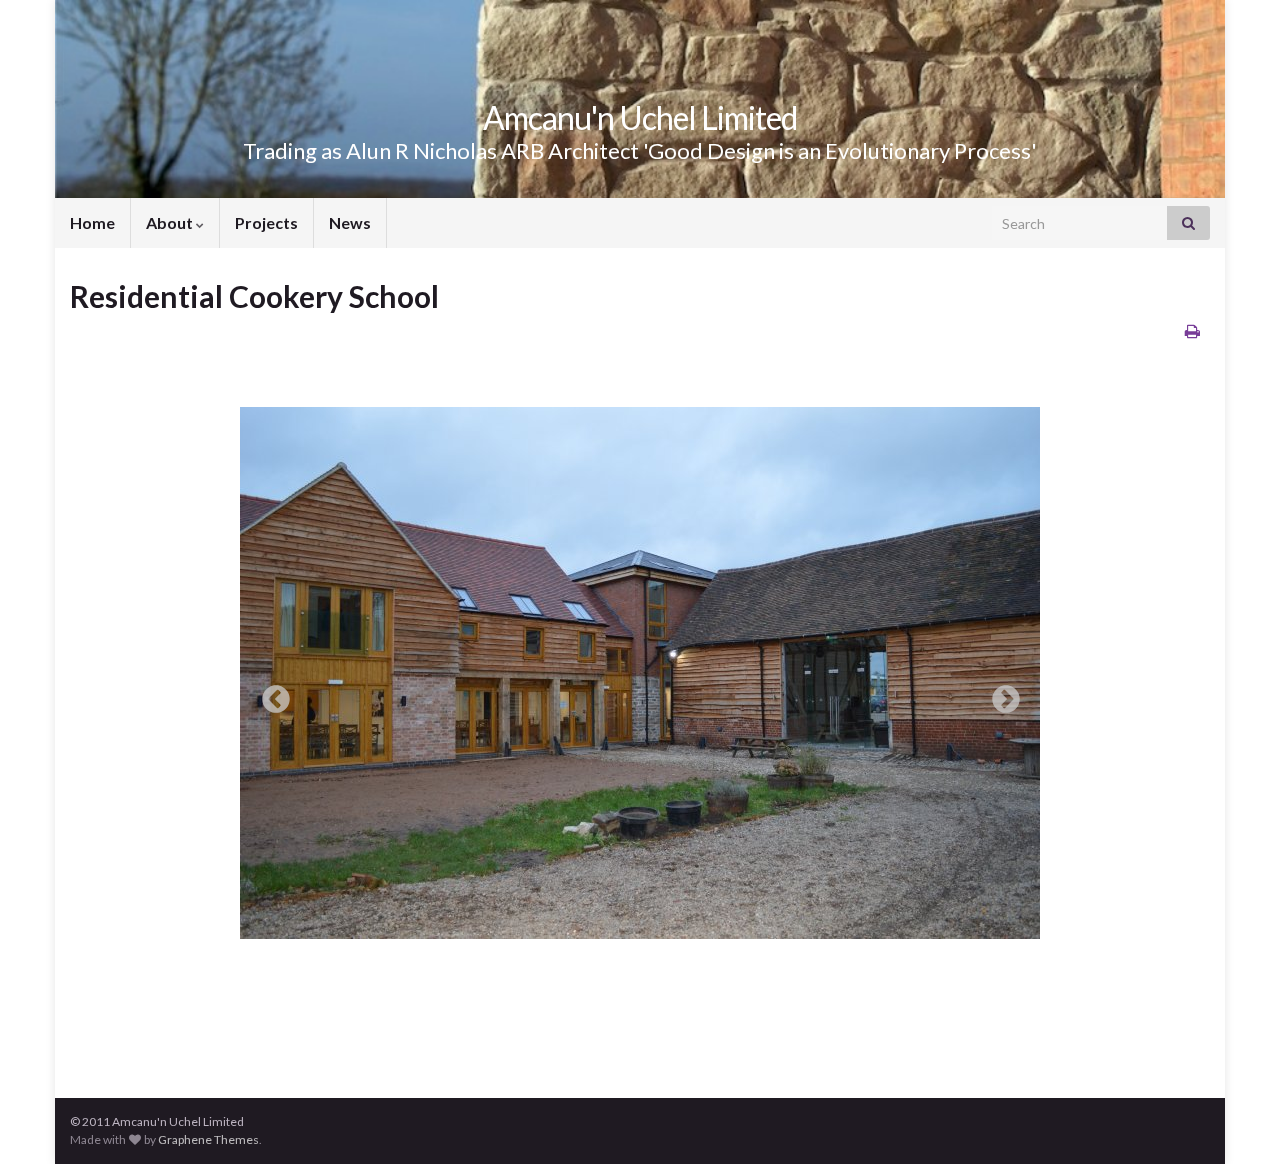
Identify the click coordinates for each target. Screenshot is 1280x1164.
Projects (266, 222)
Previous (270, 694)
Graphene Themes (208, 1139)
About (171, 222)
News (350, 222)
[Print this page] (1192, 330)
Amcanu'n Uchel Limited (640, 117)
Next (1000, 694)
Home (92, 222)
